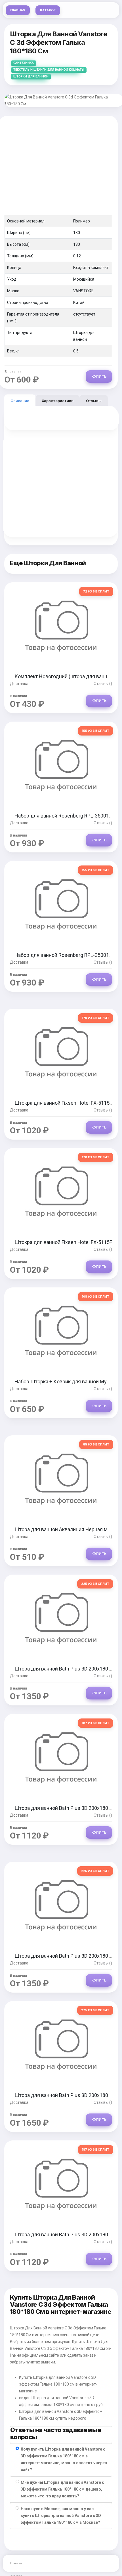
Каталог (48, 10)
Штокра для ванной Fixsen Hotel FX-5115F (63, 1242)
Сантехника (24, 63)
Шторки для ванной (31, 76)
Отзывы (94, 401)
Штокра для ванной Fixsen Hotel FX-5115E (63, 1103)
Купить (99, 376)
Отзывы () (103, 684)
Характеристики (58, 401)
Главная (18, 10)
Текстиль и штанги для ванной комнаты (49, 70)
